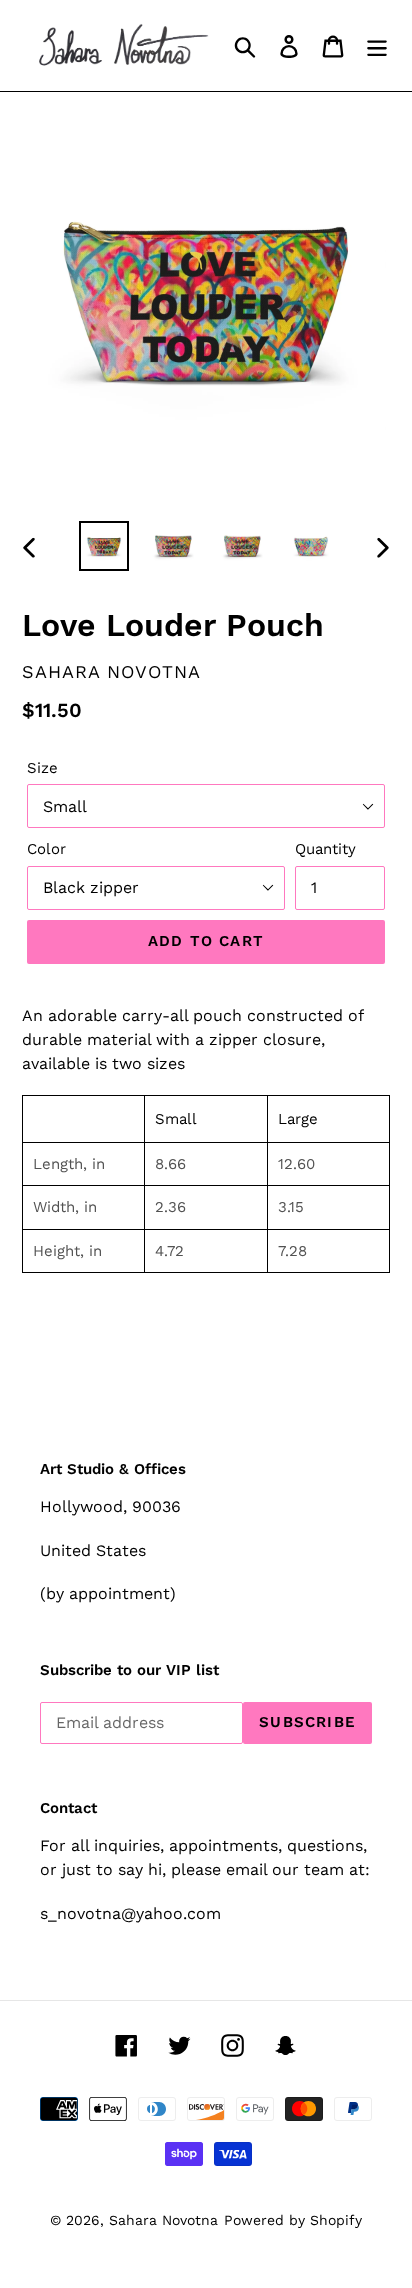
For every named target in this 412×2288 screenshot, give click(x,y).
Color (46, 849)
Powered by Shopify (293, 2220)
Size (42, 768)
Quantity (325, 849)
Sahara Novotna (163, 2220)
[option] (104, 546)
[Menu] (377, 46)
